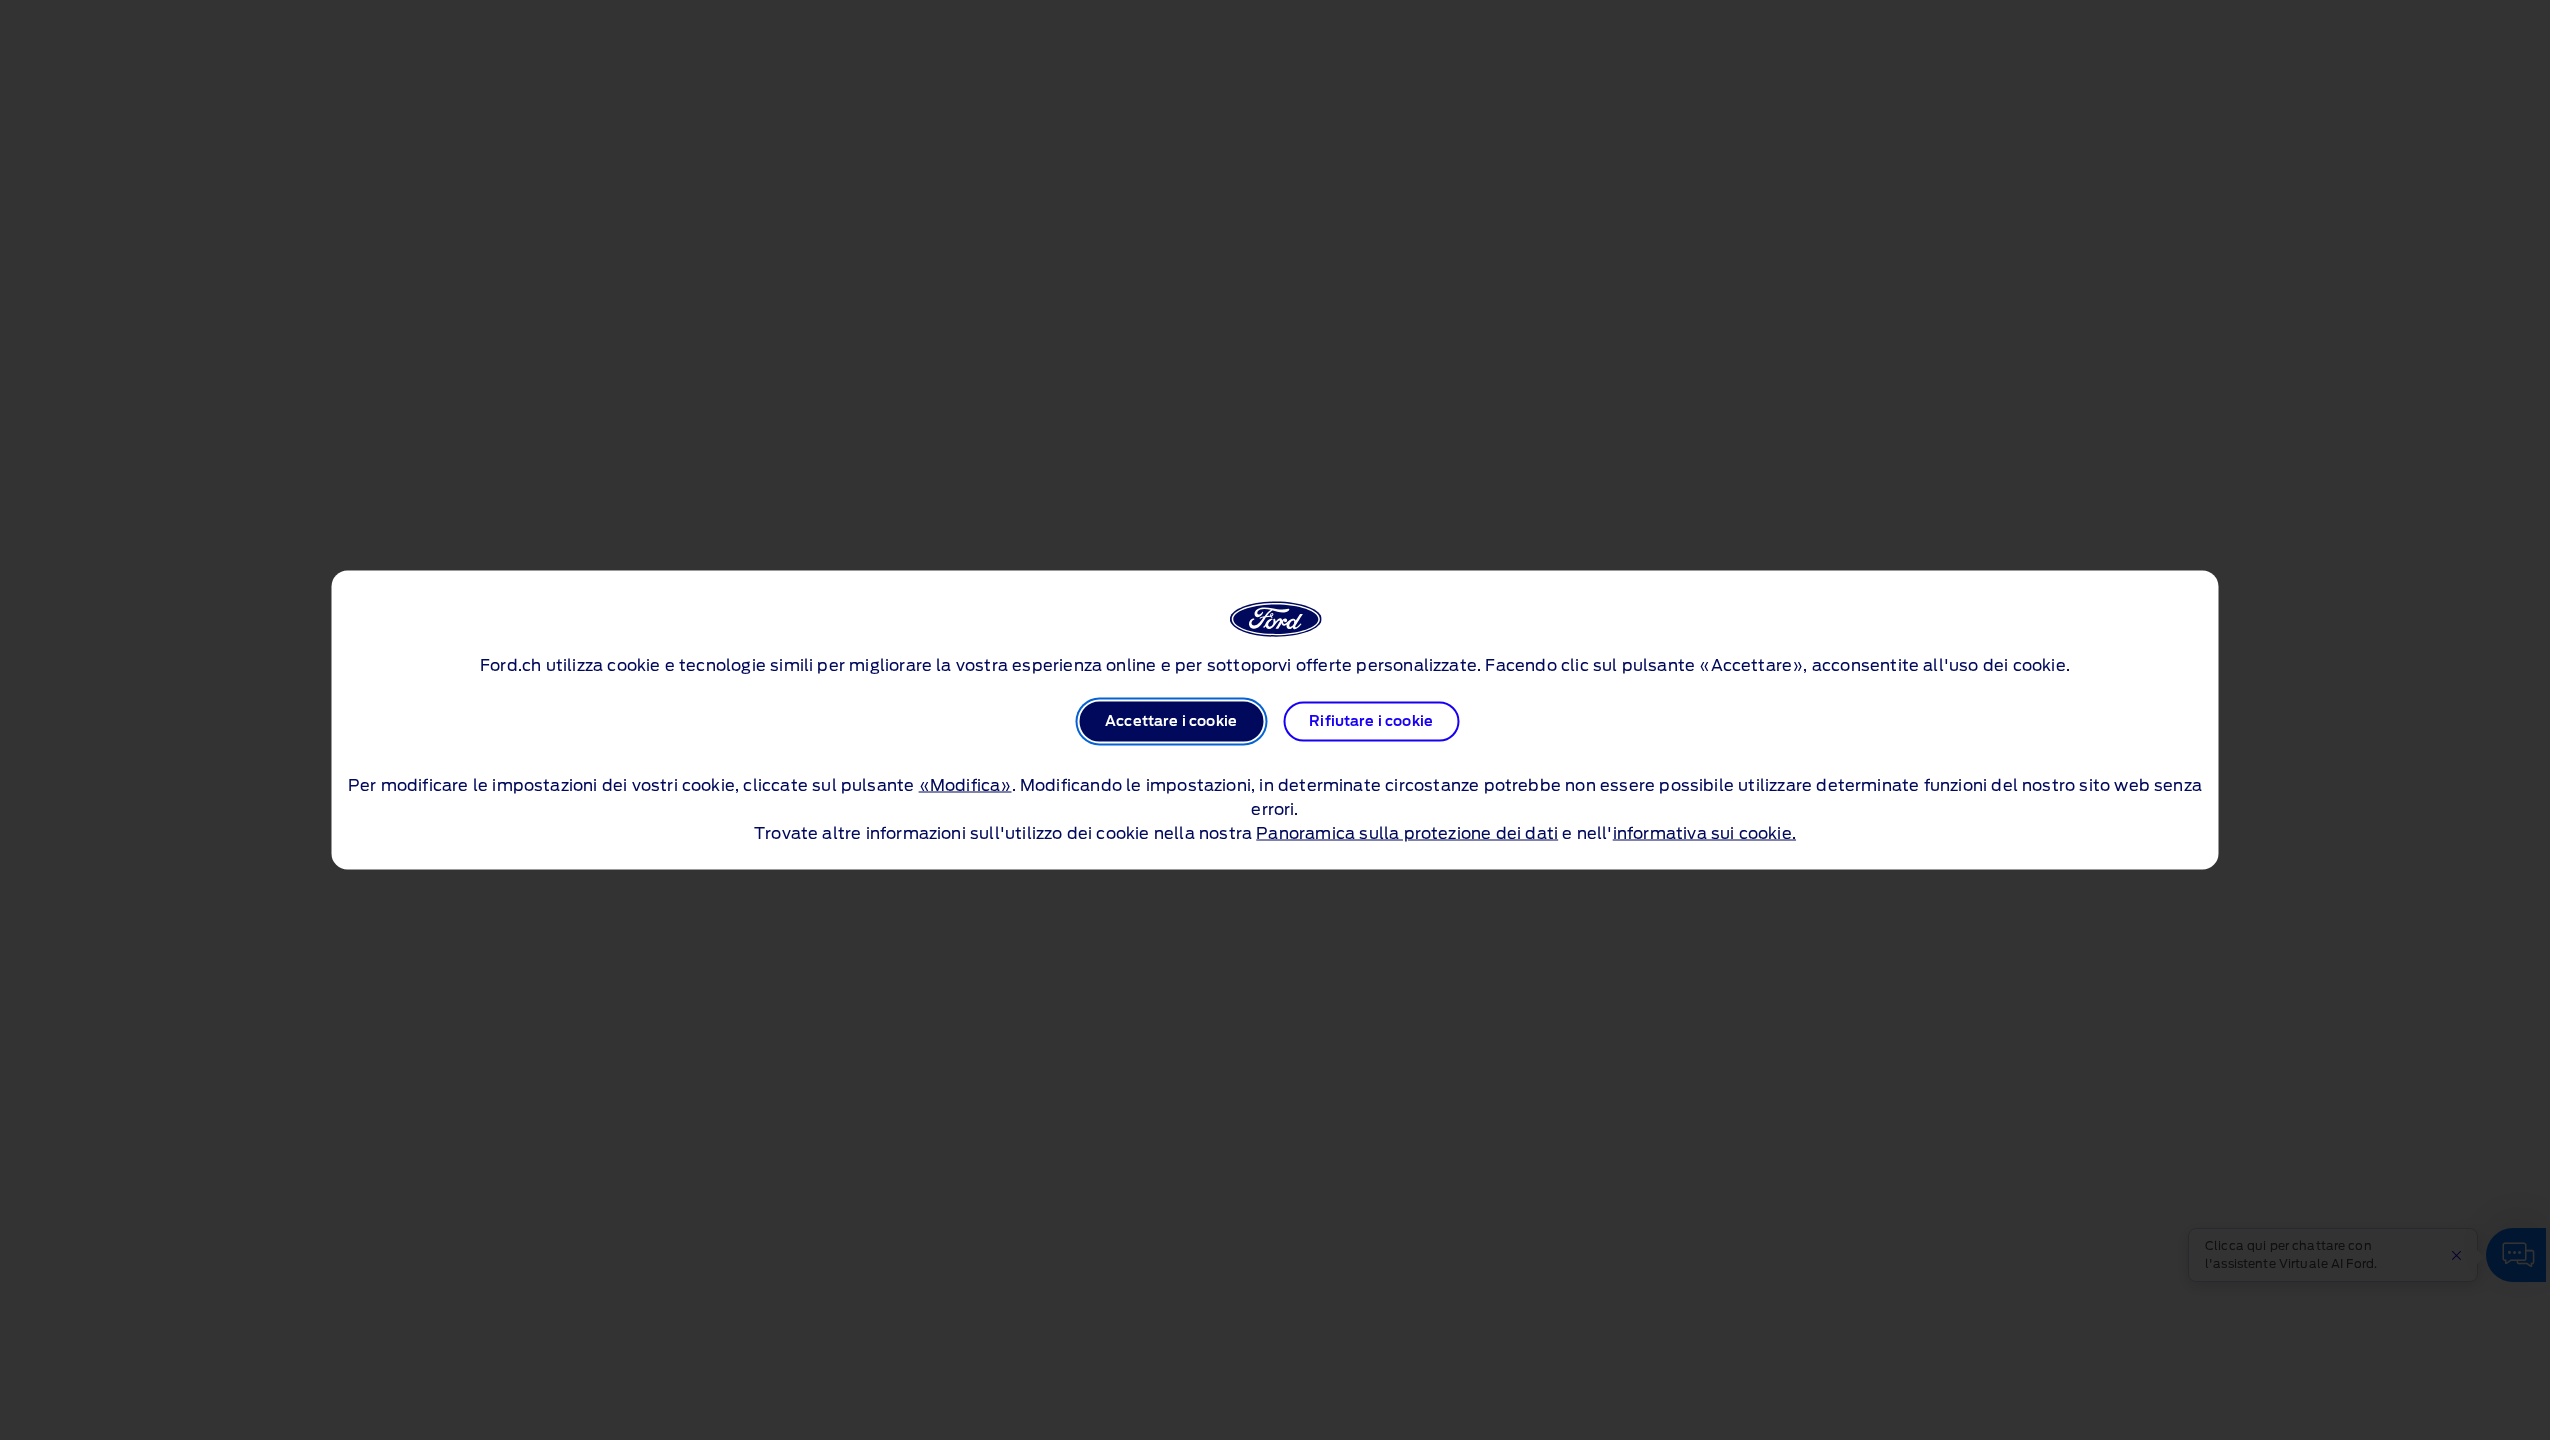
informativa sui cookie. (1704, 834)
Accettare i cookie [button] (1171, 722)
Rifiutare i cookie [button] (1371, 722)
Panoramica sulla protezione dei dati (1407, 834)
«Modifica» (965, 786)
